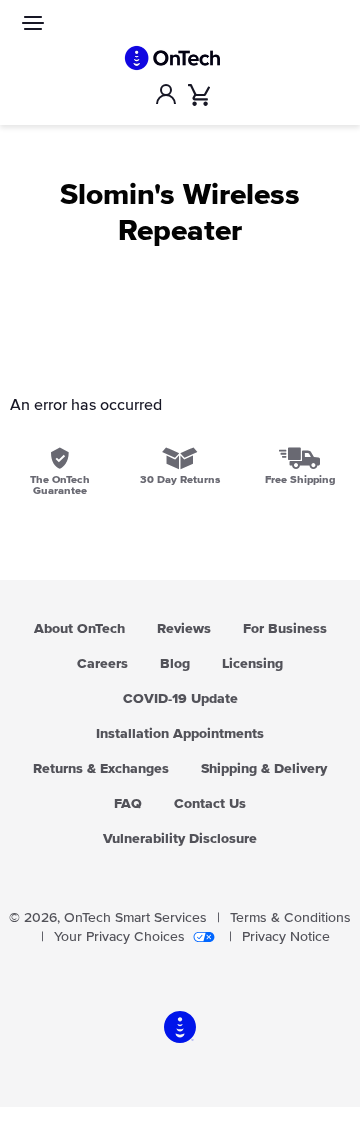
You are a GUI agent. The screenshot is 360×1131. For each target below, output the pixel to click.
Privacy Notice (286, 937)
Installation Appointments (180, 734)
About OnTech (79, 629)
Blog (175, 664)
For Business (285, 629)
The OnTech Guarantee (60, 485)
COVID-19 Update (180, 699)
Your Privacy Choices (119, 937)
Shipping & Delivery (264, 769)
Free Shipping (300, 479)
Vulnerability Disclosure (180, 839)
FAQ (128, 804)
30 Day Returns (180, 479)
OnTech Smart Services (135, 918)
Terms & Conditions (290, 918)
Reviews (184, 629)
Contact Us (210, 804)
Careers (102, 664)
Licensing (252, 664)
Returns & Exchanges (101, 769)
